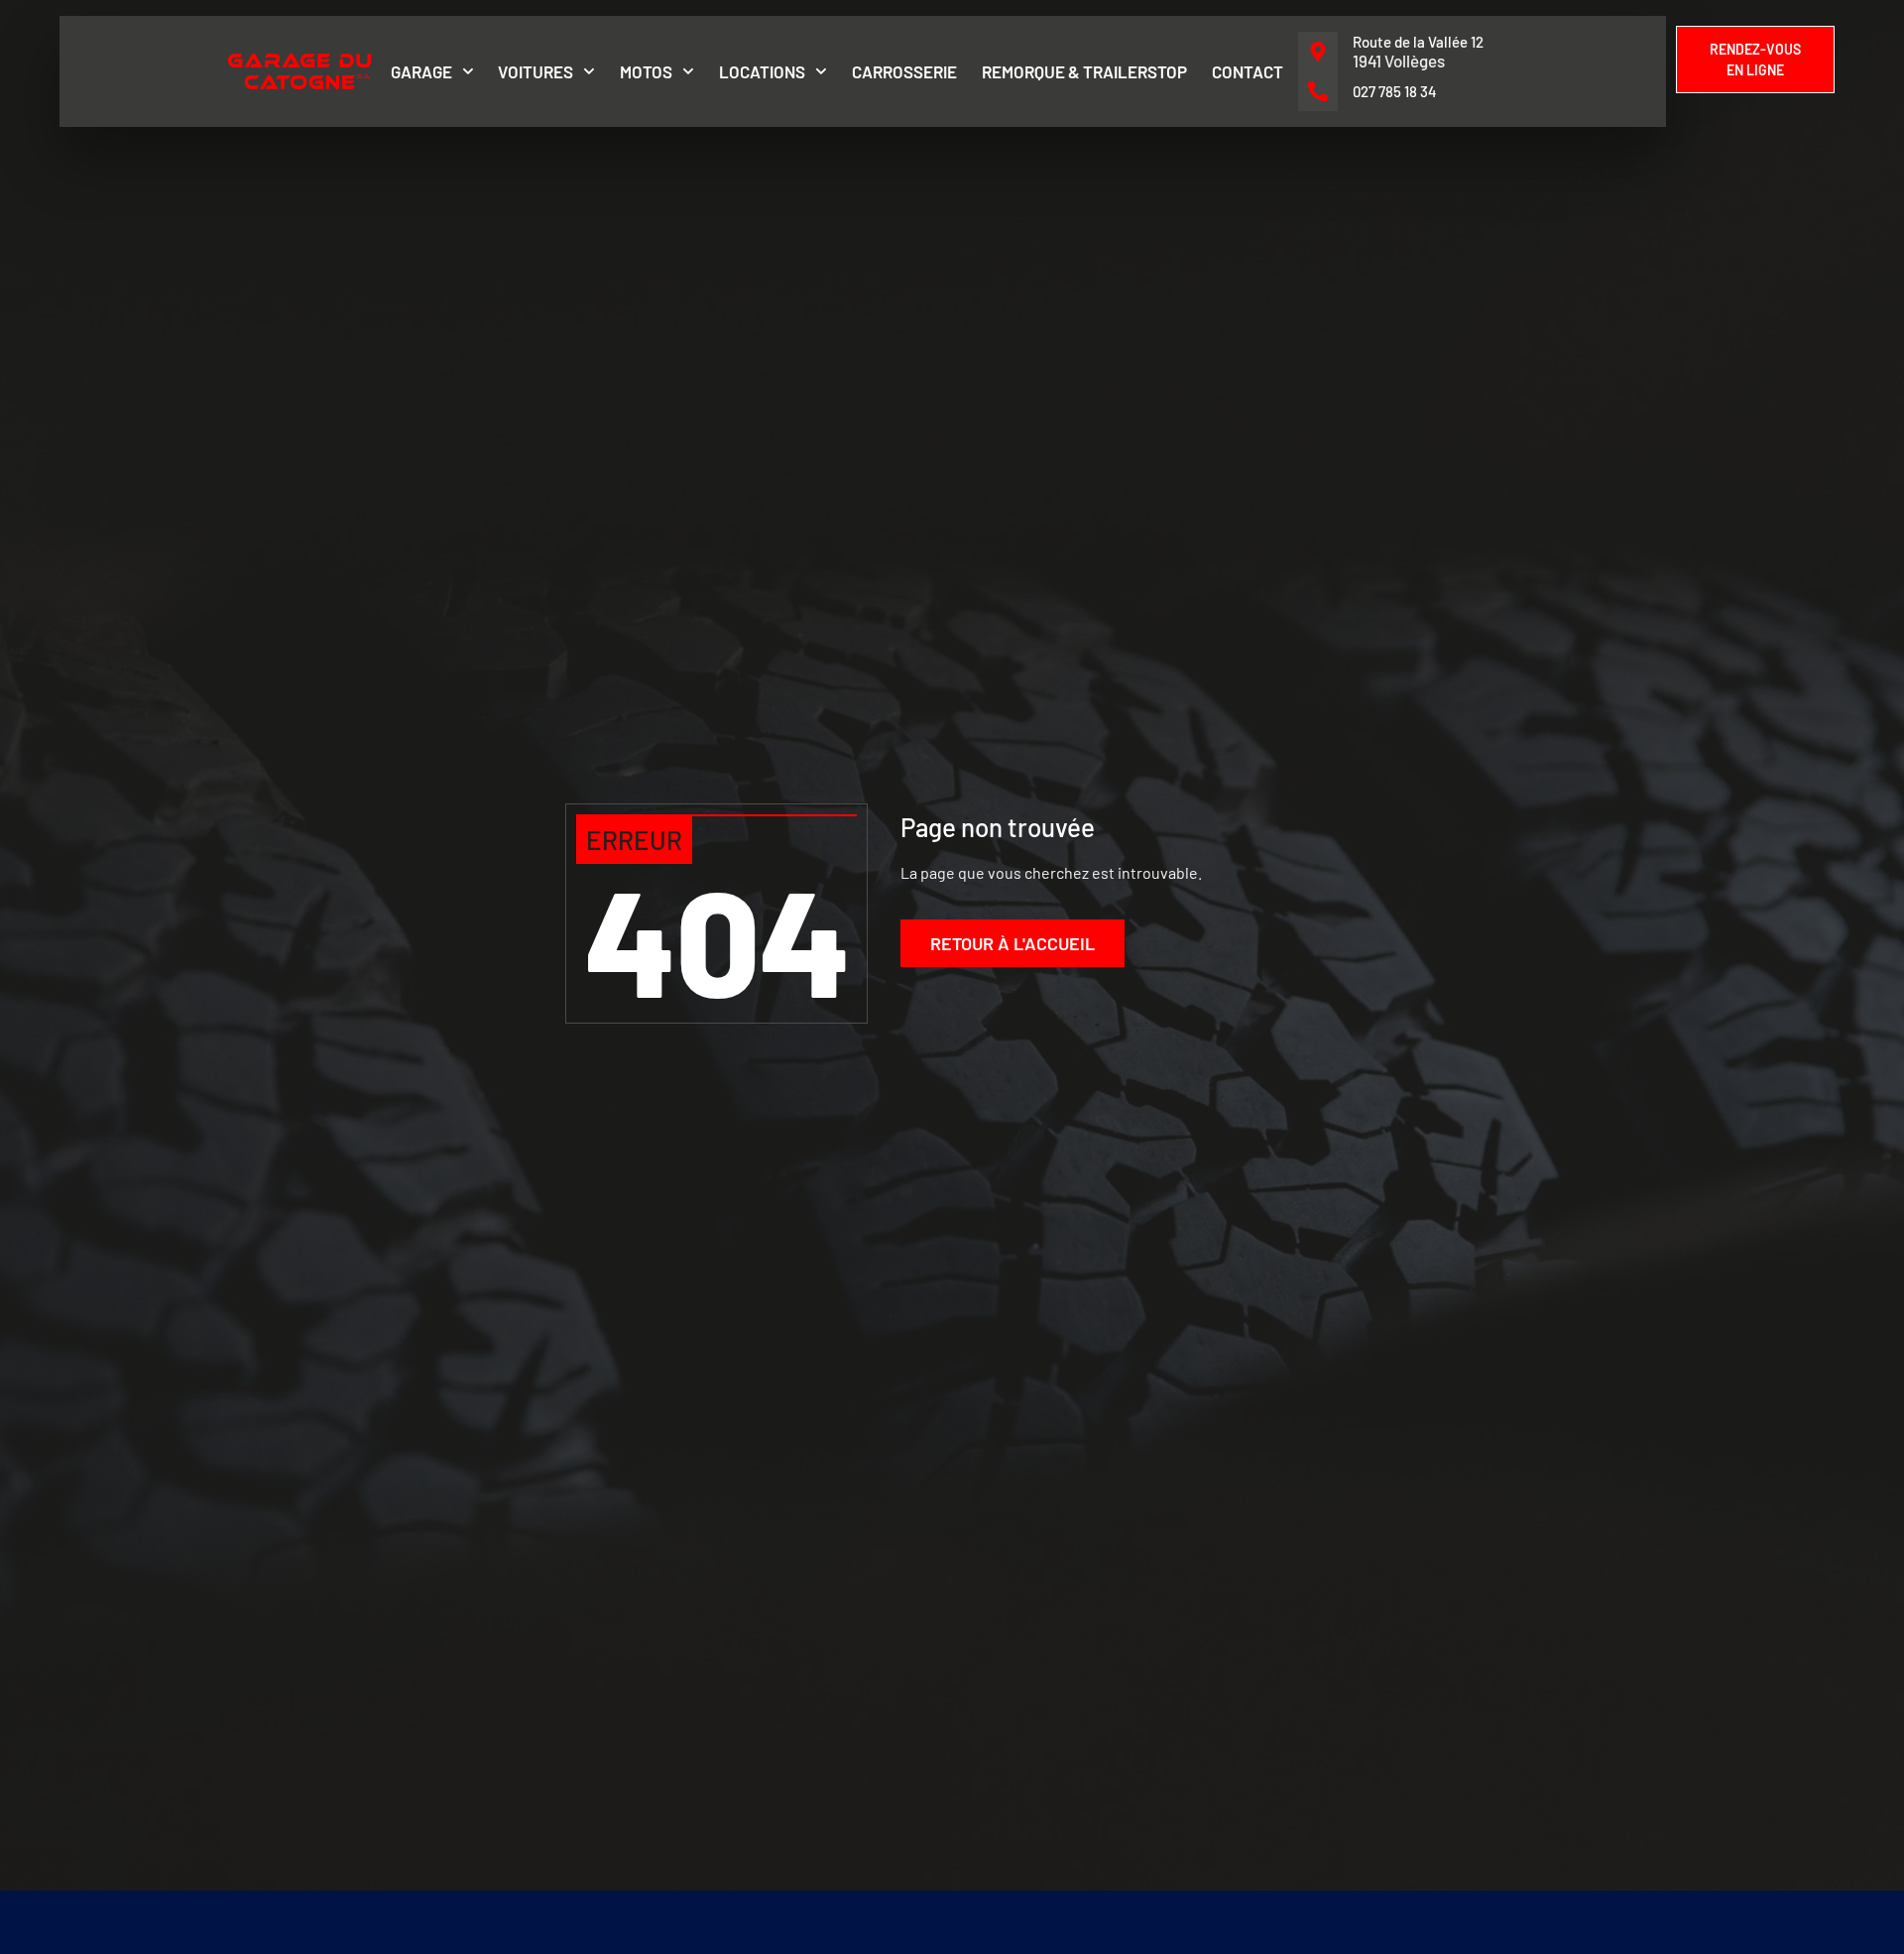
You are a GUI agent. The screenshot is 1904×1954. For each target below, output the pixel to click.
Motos (646, 71)
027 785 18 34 (1395, 91)
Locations (762, 71)
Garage (421, 71)
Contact (1248, 71)
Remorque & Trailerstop (1084, 71)
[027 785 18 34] (1318, 91)
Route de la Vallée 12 (1418, 42)
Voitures (535, 71)
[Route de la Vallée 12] (1318, 52)
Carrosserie (904, 71)
